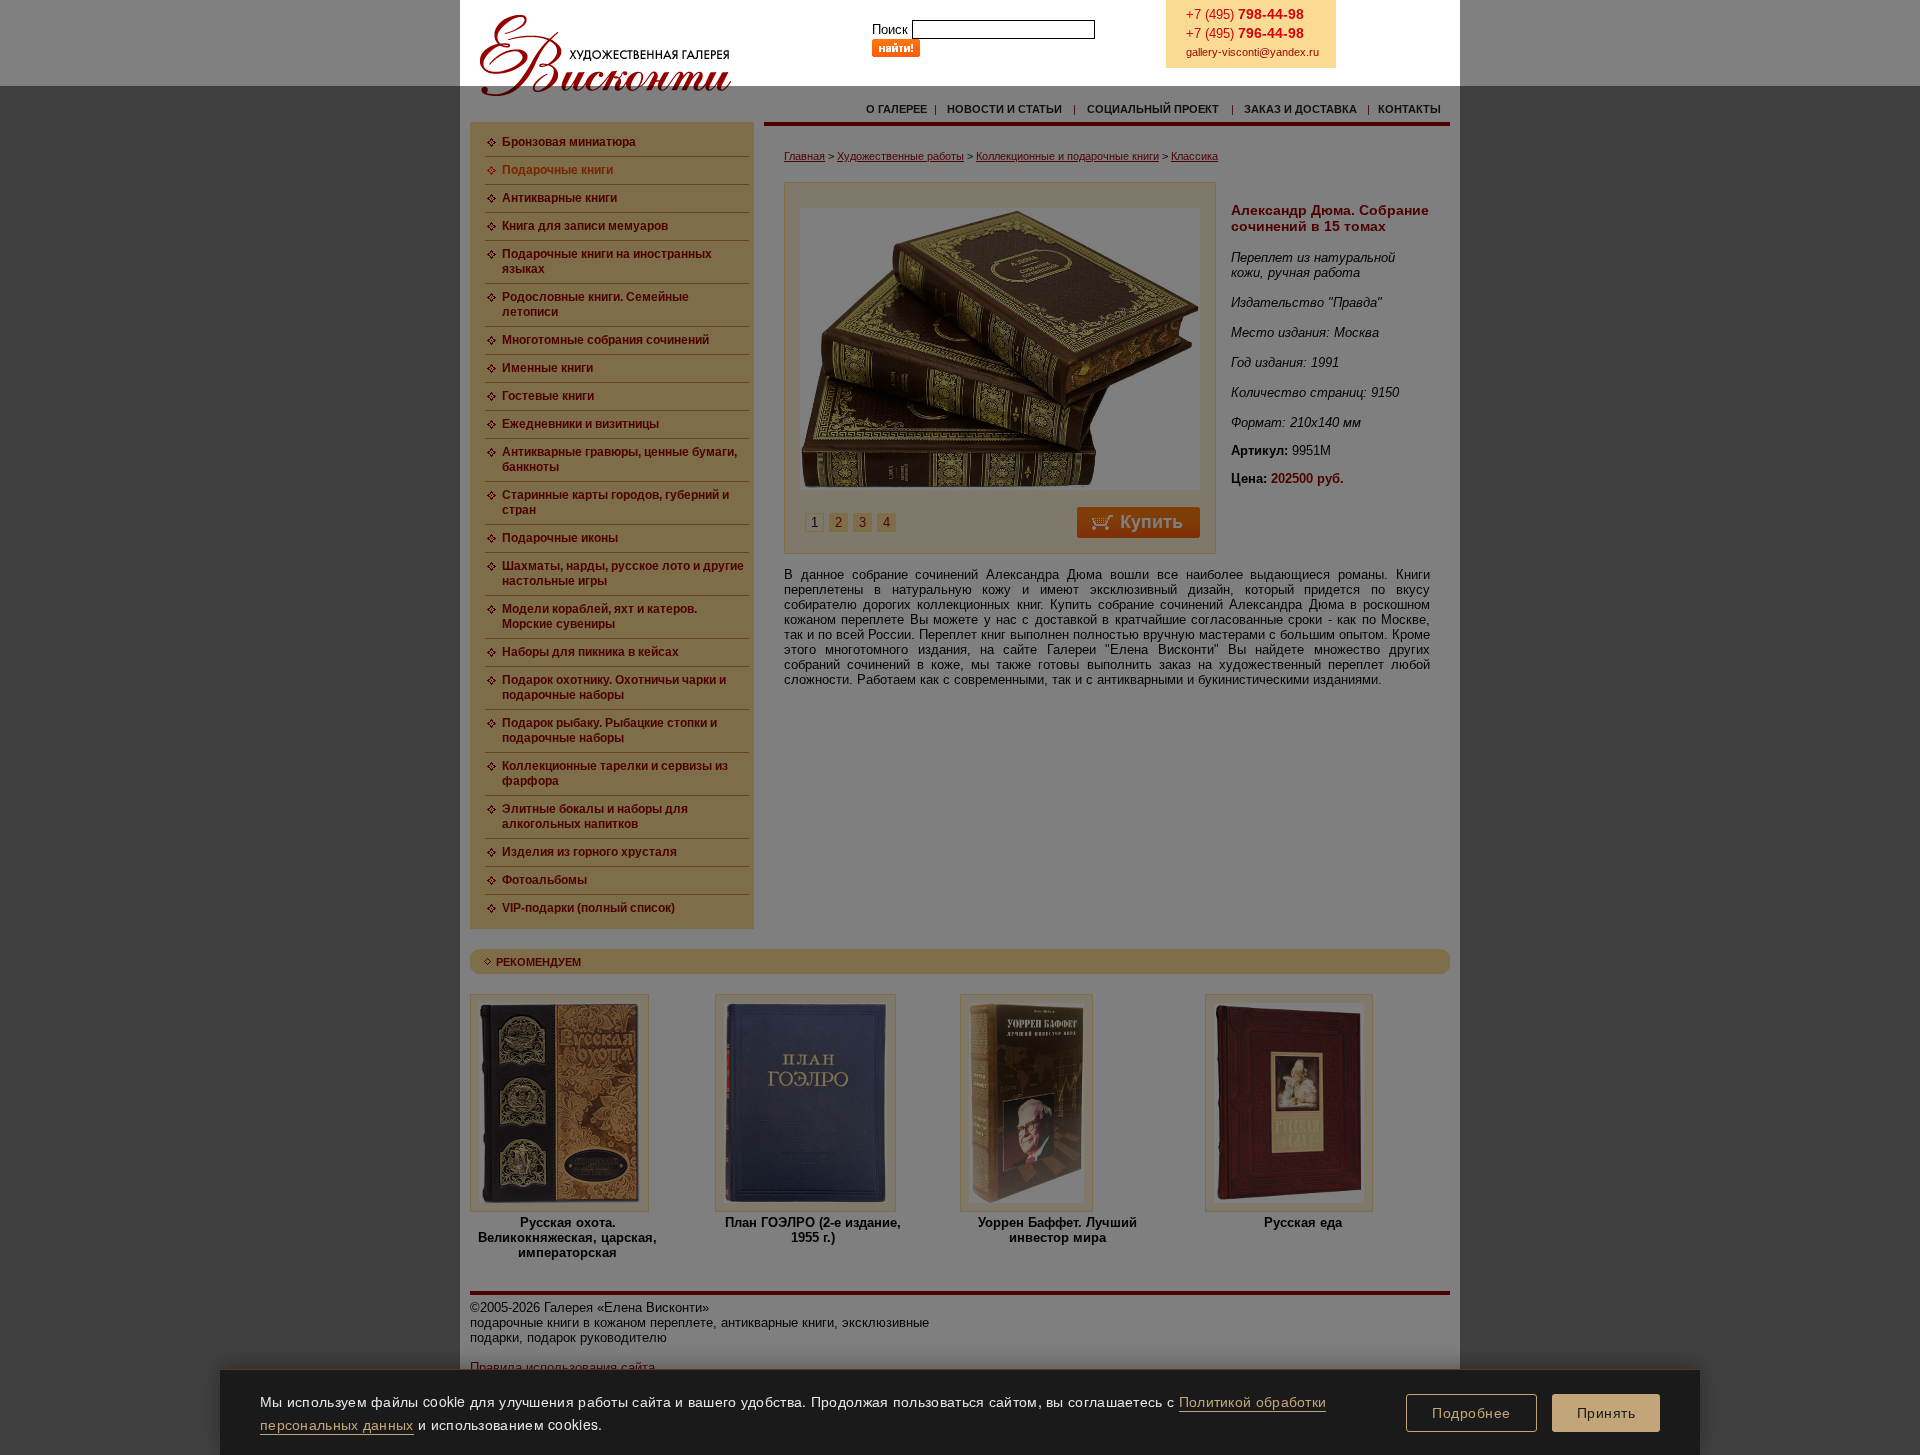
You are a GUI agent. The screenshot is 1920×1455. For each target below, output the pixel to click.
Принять (1606, 1413)
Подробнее (1471, 1413)
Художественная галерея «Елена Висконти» (605, 55)
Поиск (890, 29)
